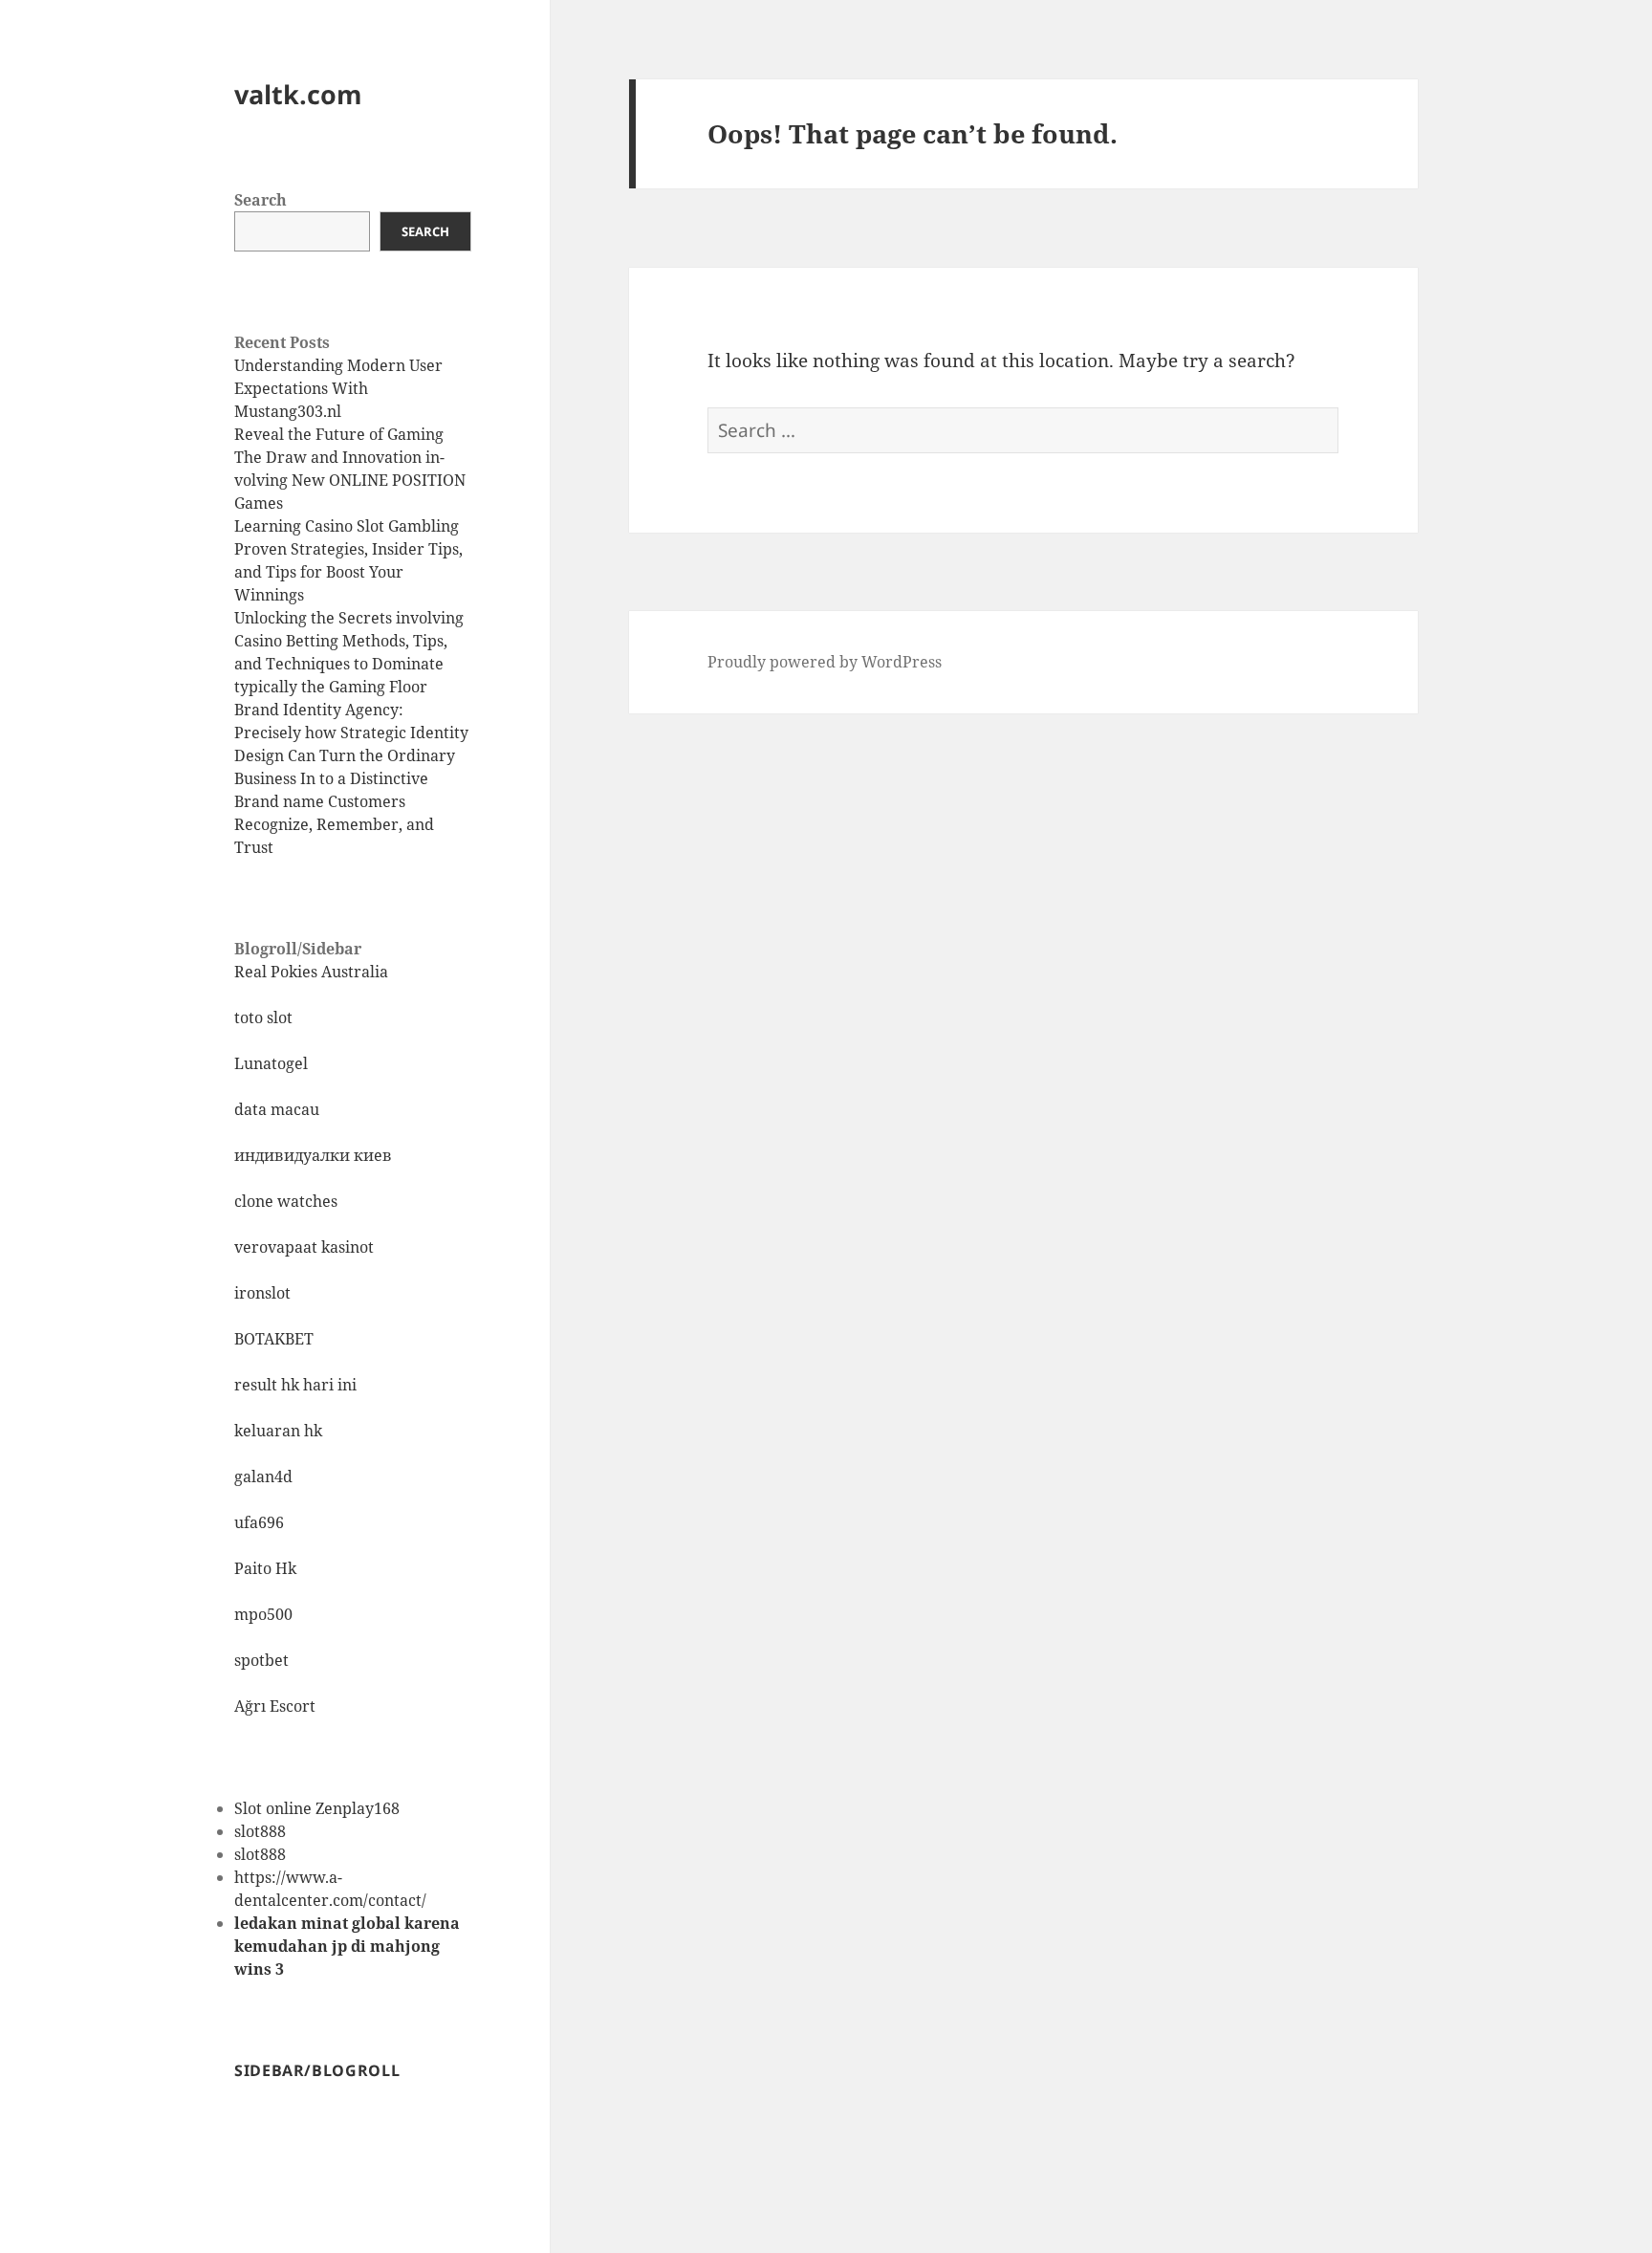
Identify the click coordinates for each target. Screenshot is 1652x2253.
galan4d (263, 1476)
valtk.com (298, 94)
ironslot (262, 1293)
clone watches (286, 1201)
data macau (277, 1109)
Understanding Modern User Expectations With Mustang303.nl (338, 388)
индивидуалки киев (313, 1155)
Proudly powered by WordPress (825, 662)
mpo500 (263, 1614)
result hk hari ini (295, 1385)
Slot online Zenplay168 (317, 1808)
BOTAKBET (274, 1339)
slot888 (260, 1831)
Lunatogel (271, 1063)
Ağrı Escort (275, 1706)
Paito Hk (265, 1568)
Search (261, 200)
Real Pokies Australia (311, 972)
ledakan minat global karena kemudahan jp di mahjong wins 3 (347, 1946)
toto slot (263, 1017)
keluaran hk (278, 1431)
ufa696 (259, 1522)
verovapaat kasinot (304, 1247)
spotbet (261, 1660)
